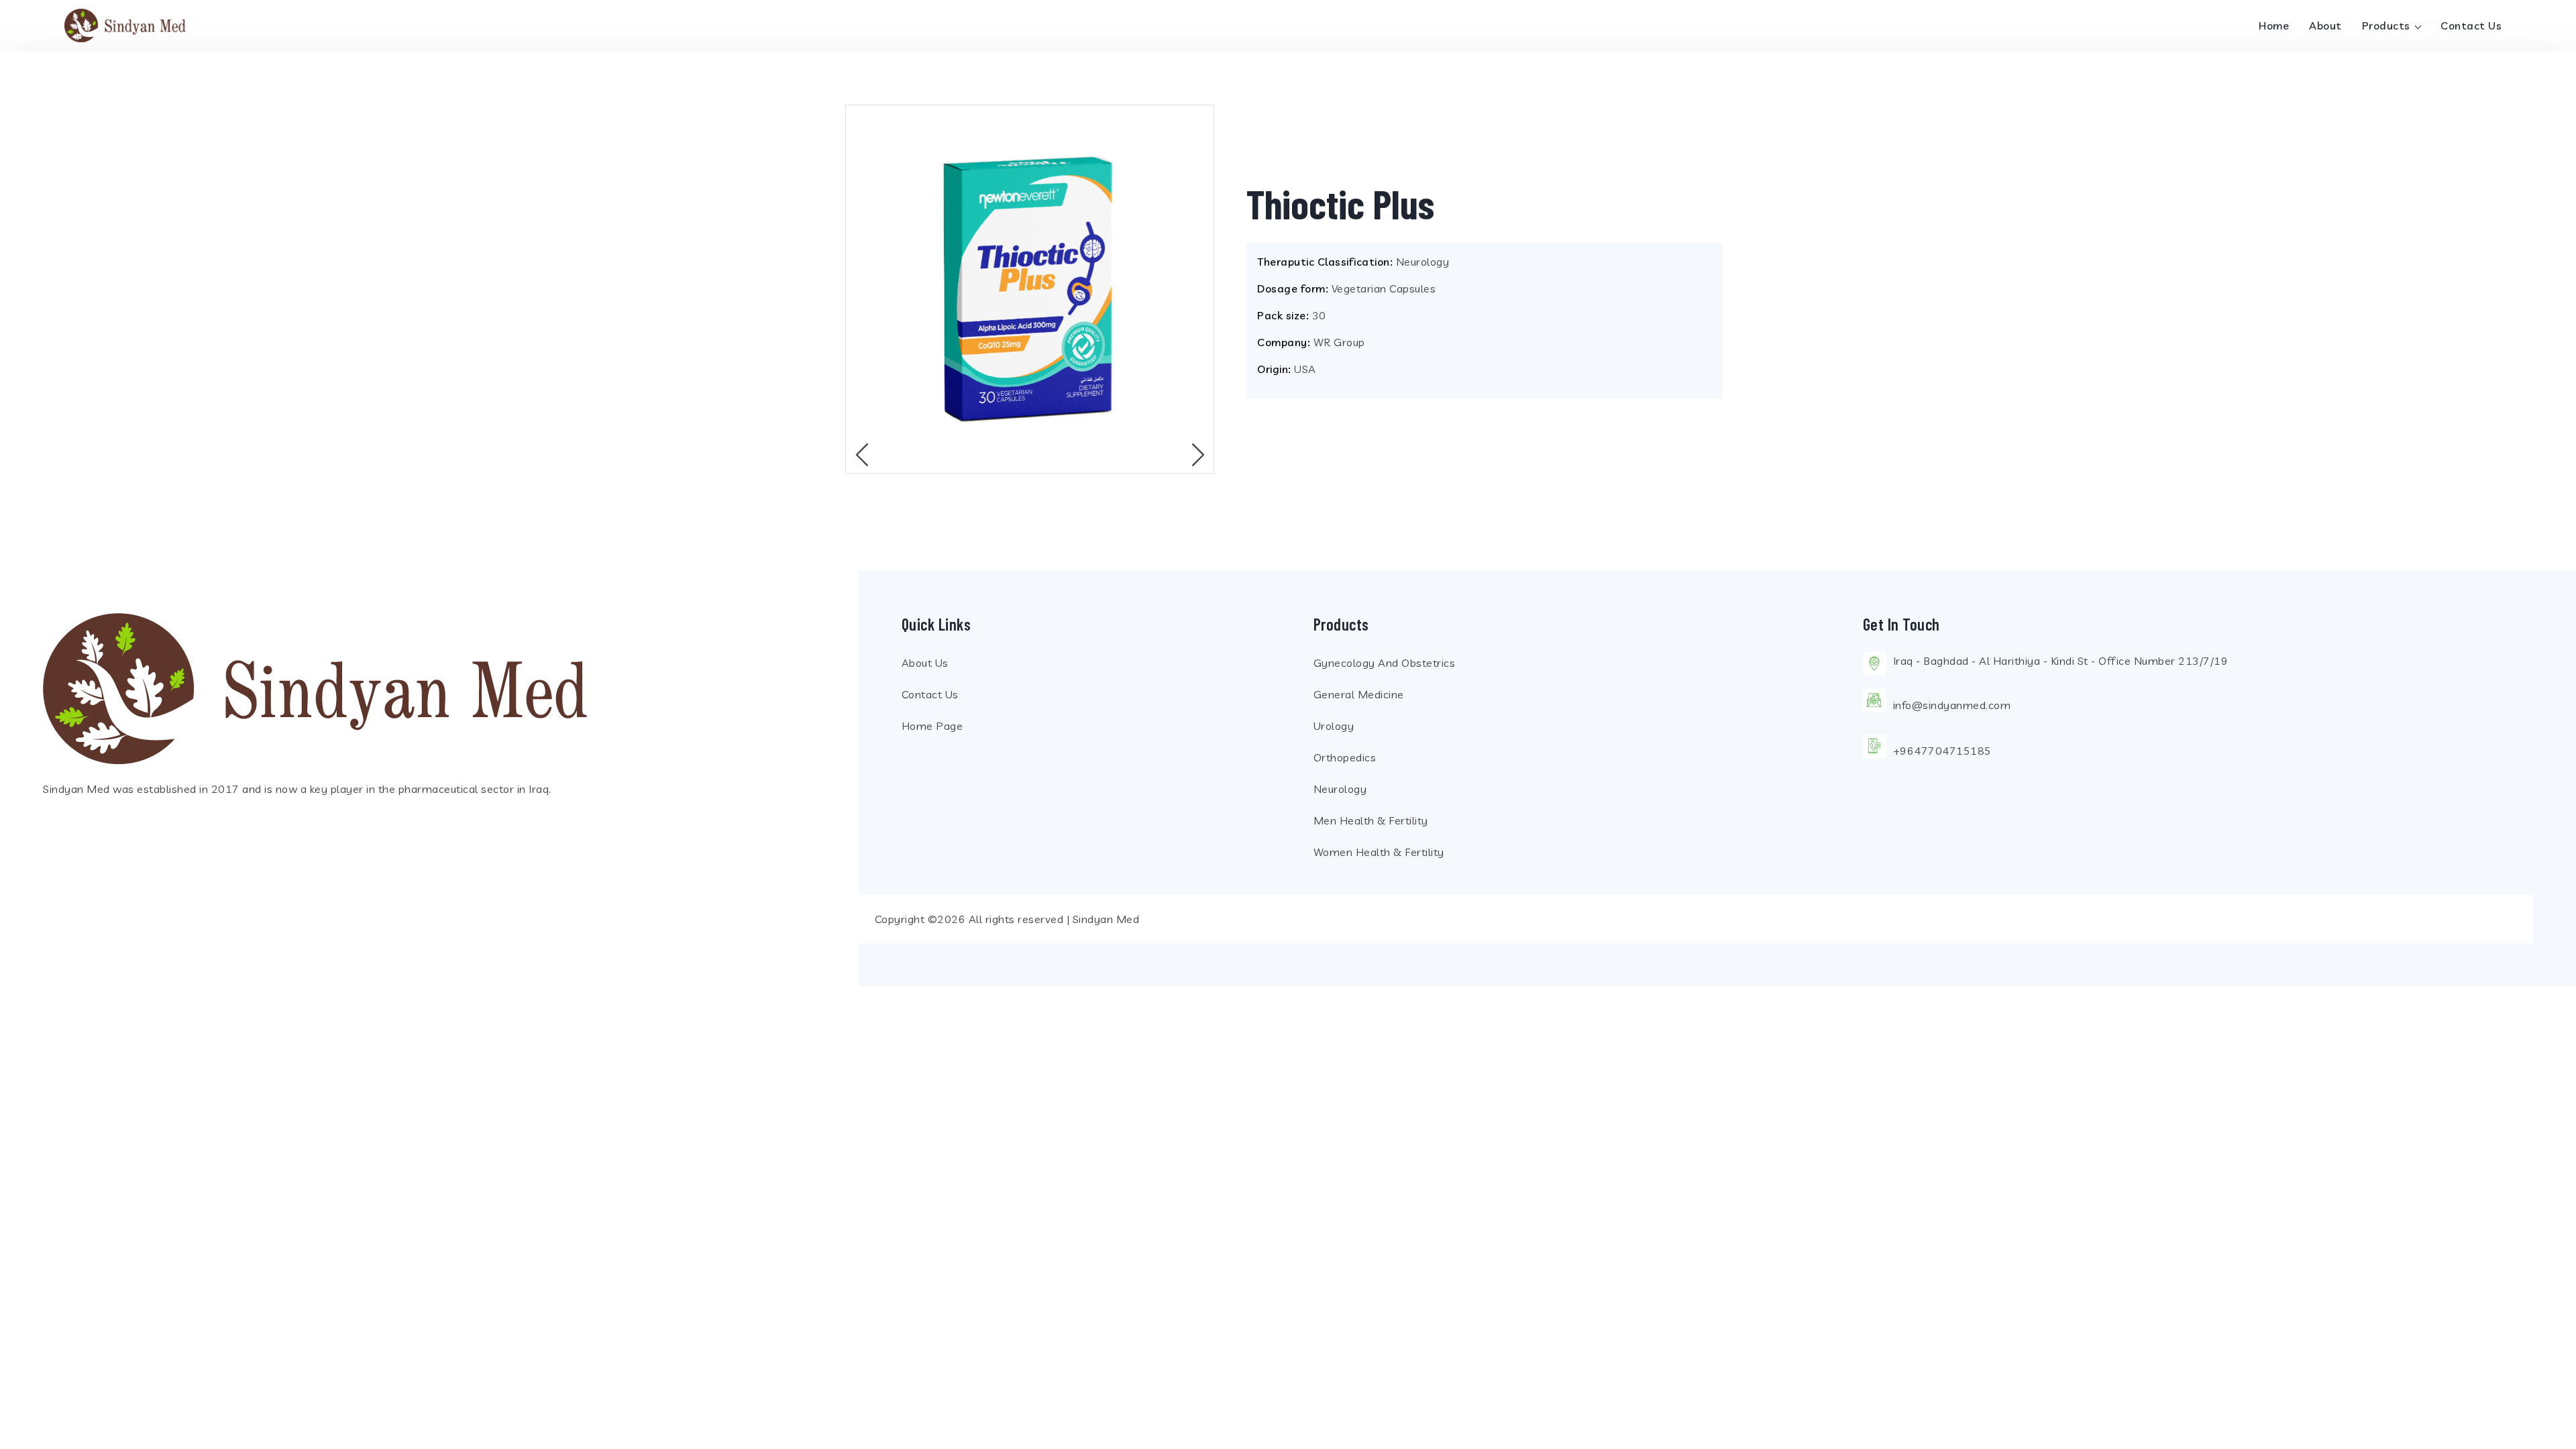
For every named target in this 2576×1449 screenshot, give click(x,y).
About (2325, 25)
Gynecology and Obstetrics (1385, 663)
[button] (1198, 455)
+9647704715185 (1942, 751)
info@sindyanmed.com (1952, 705)
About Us (925, 663)
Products (2388, 25)
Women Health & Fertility (1379, 852)
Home (2274, 25)
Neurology (1340, 789)
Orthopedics (1345, 757)
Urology (1334, 726)
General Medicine (1359, 694)
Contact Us (2471, 25)
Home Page (932, 726)
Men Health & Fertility (1371, 820)
